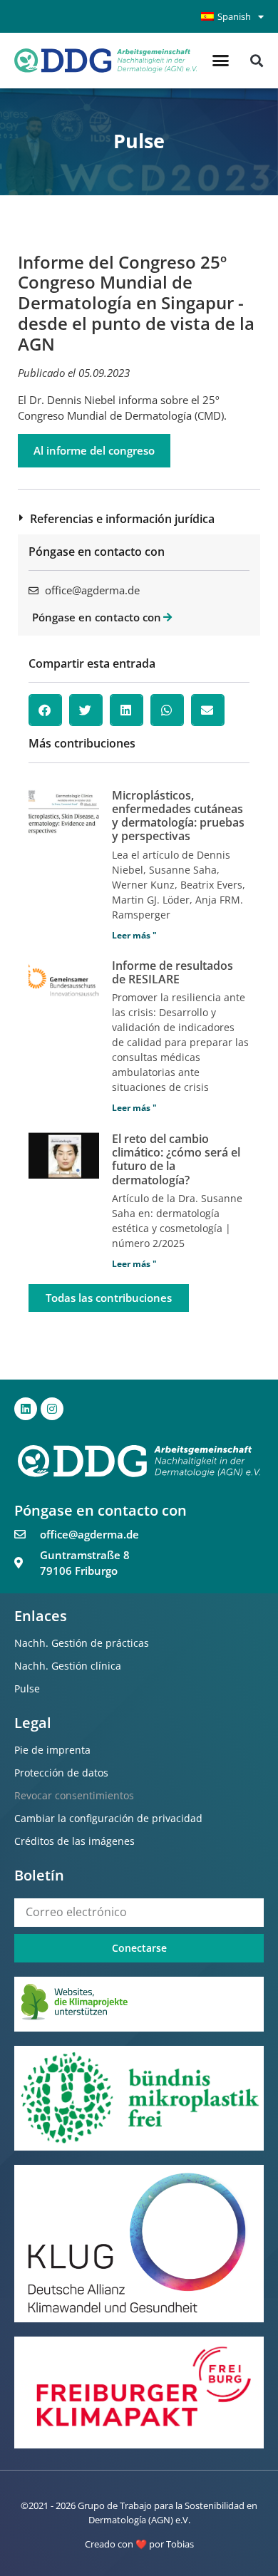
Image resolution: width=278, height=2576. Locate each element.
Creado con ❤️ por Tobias (139, 2544)
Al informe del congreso (94, 450)
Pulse (27, 1688)
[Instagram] (52, 1409)
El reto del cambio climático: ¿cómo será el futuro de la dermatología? (176, 1159)
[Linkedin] (26, 1409)
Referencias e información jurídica (122, 519)
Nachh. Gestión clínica (68, 1666)
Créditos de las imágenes (74, 1841)
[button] (221, 61)
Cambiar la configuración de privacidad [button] (108, 1818)
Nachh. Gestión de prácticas (82, 1643)
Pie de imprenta (52, 1750)
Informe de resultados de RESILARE (173, 972)
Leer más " (134, 935)
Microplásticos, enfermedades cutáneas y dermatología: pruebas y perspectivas (178, 816)
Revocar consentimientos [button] (74, 1795)
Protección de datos (61, 1773)
